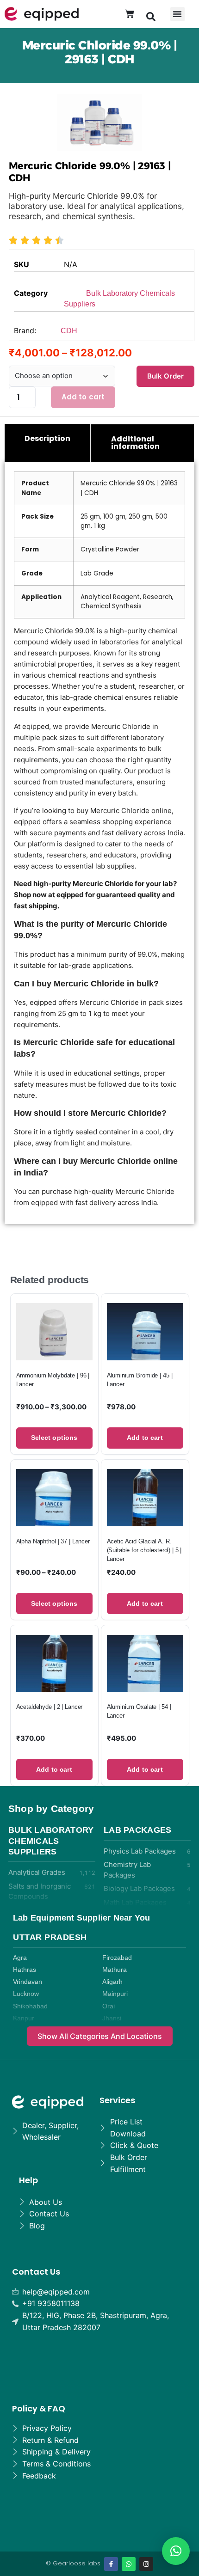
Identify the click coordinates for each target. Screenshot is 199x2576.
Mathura (115, 1970)
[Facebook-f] (111, 2564)
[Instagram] (146, 2564)
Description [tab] (47, 438)
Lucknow (26, 1994)
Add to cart (83, 397)
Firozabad (117, 1958)
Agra (20, 1958)
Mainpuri (115, 1994)
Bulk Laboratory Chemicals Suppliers (51, 1841)
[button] (151, 16)
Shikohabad (30, 2006)
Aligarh (112, 1982)
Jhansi (112, 2018)
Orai (109, 2006)
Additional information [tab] (135, 443)
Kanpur (24, 2018)
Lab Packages (138, 1830)
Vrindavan (28, 1982)
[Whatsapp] (129, 2564)
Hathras (25, 1970)
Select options (54, 1438)
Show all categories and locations (100, 2036)
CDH (69, 331)
